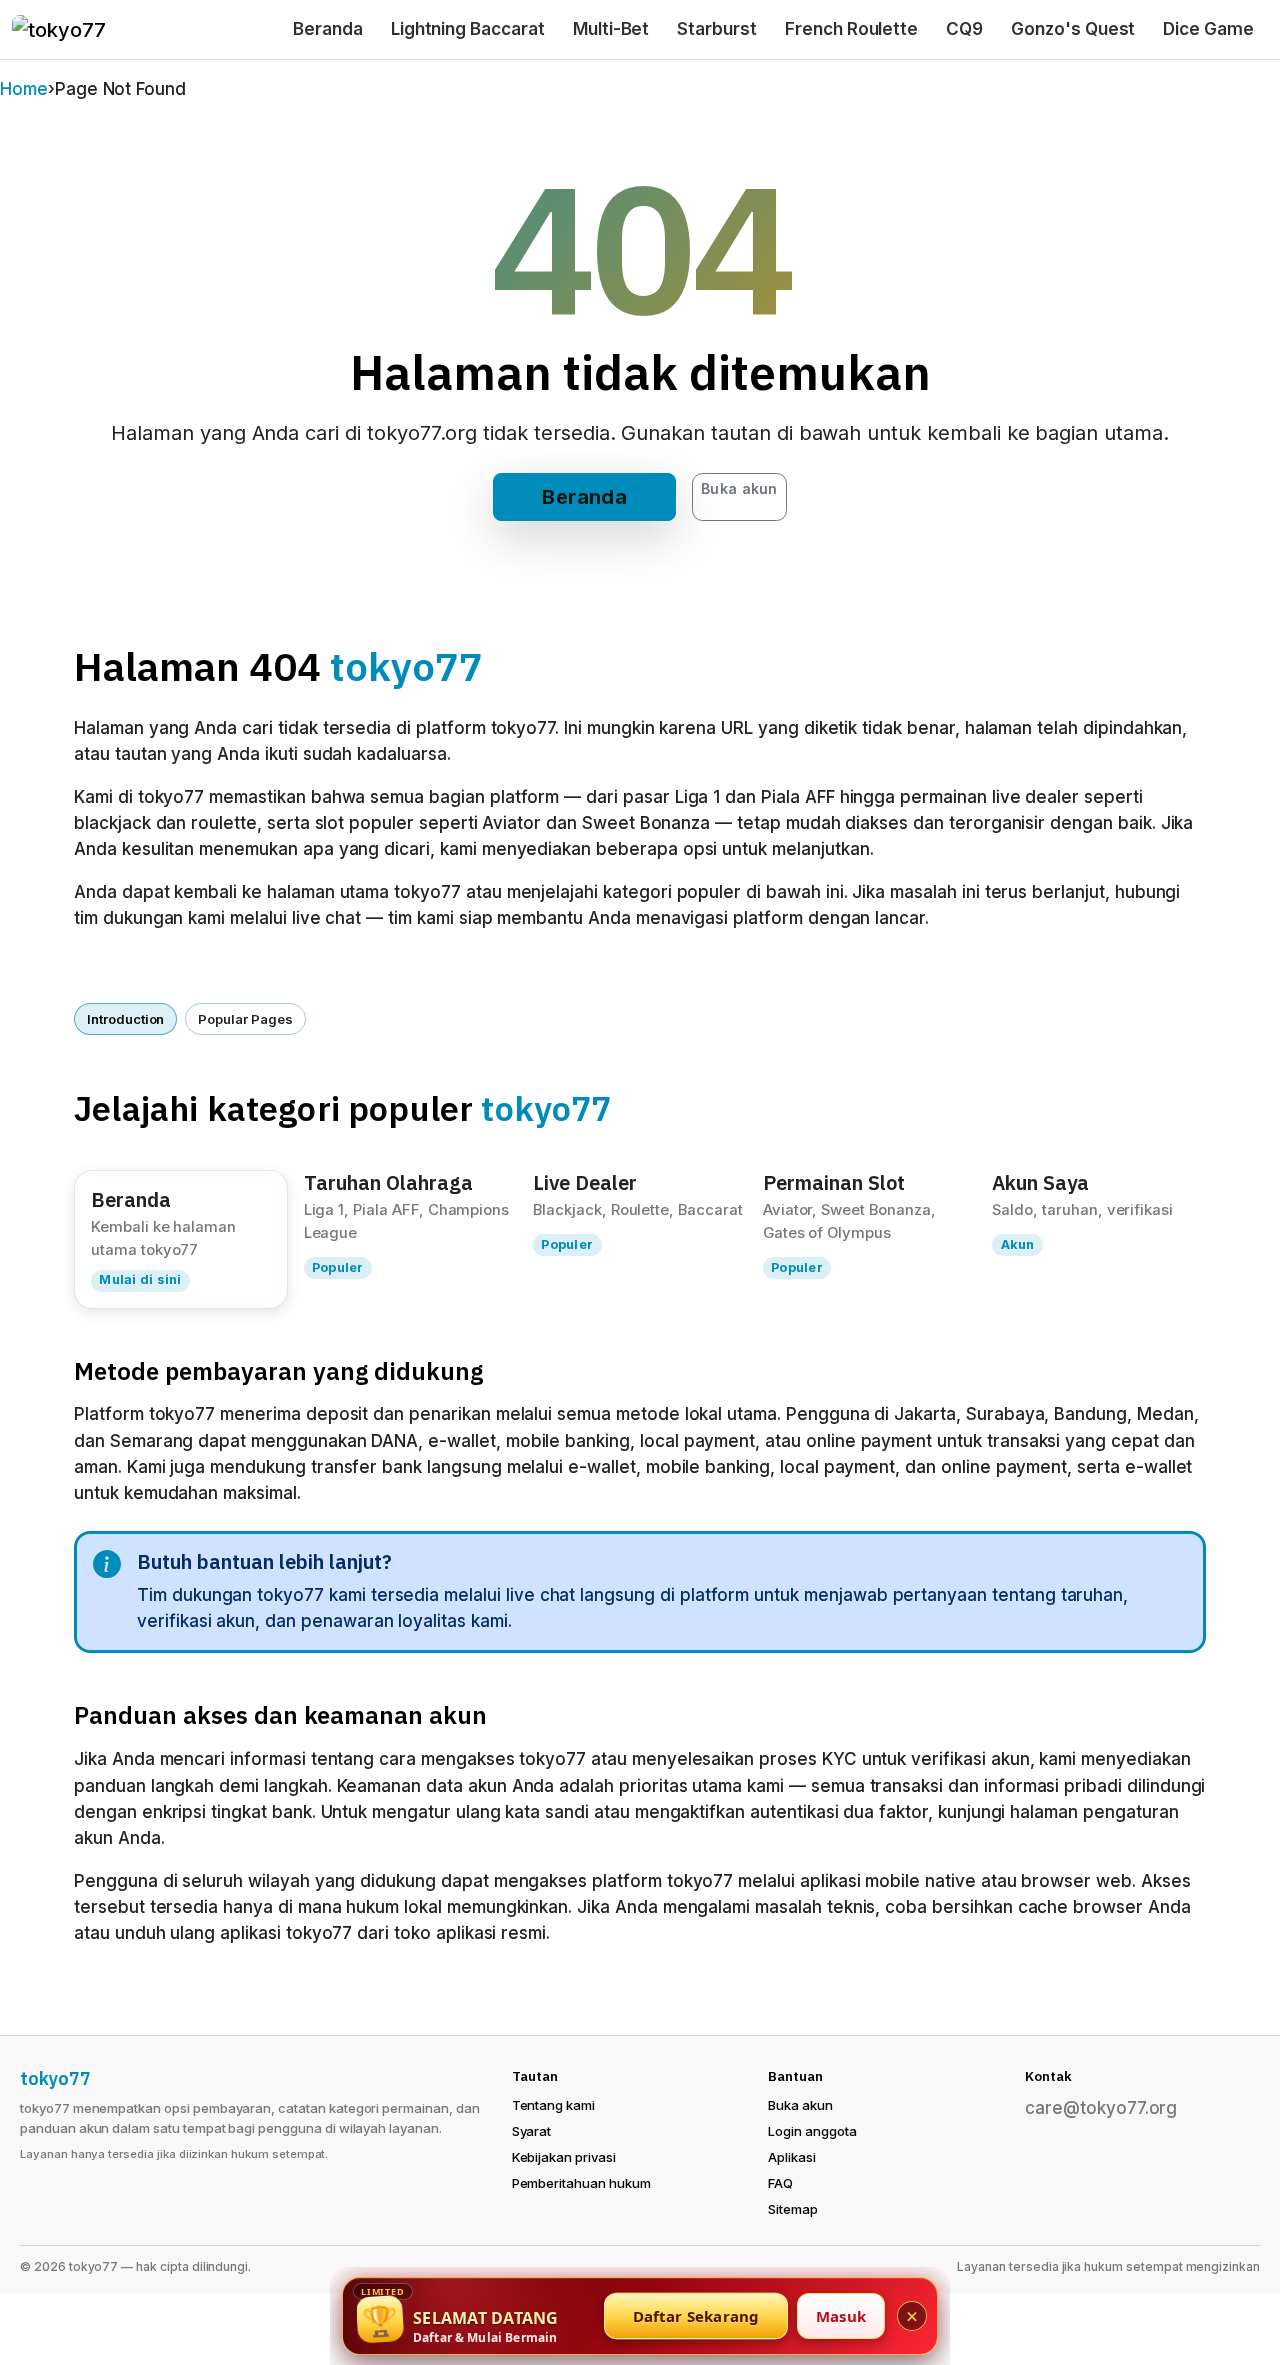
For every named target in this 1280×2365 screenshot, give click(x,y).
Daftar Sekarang (696, 2316)
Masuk (841, 2316)
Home (24, 89)
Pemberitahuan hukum (581, 2183)
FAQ (780, 2183)
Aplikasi (792, 2157)
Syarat (532, 2131)
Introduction (125, 1019)
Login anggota (812, 2131)
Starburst (717, 29)
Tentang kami (553, 2105)
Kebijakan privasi (564, 2157)
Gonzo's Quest (1073, 29)
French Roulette (851, 29)
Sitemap (793, 2209)
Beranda (328, 29)
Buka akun (739, 488)
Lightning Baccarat (468, 29)
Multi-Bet (611, 29)
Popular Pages (245, 1019)
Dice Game (1208, 29)
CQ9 (964, 29)
